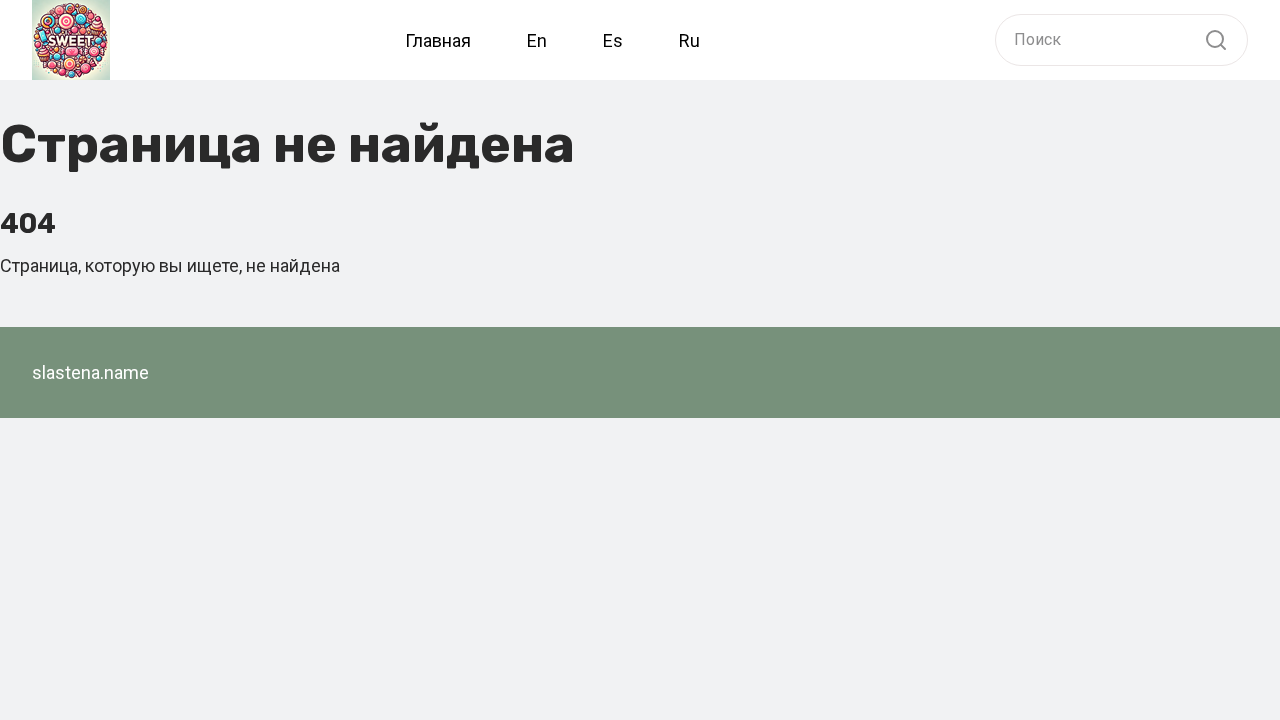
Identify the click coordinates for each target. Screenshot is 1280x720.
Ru (689, 40)
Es (613, 40)
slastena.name (90, 372)
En (537, 40)
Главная (438, 40)
